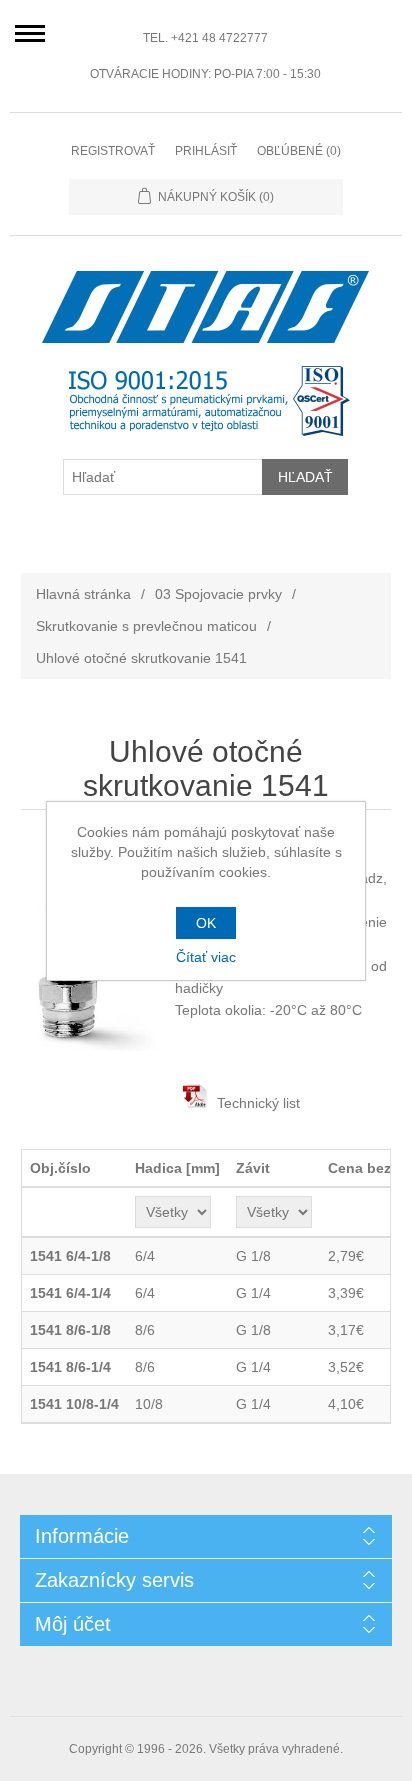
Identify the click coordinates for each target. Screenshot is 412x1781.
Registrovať (113, 151)
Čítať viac (206, 957)
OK (206, 923)
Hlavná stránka (83, 594)
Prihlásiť (206, 151)
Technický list (258, 1103)
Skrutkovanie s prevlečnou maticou (146, 626)
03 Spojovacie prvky (218, 594)
